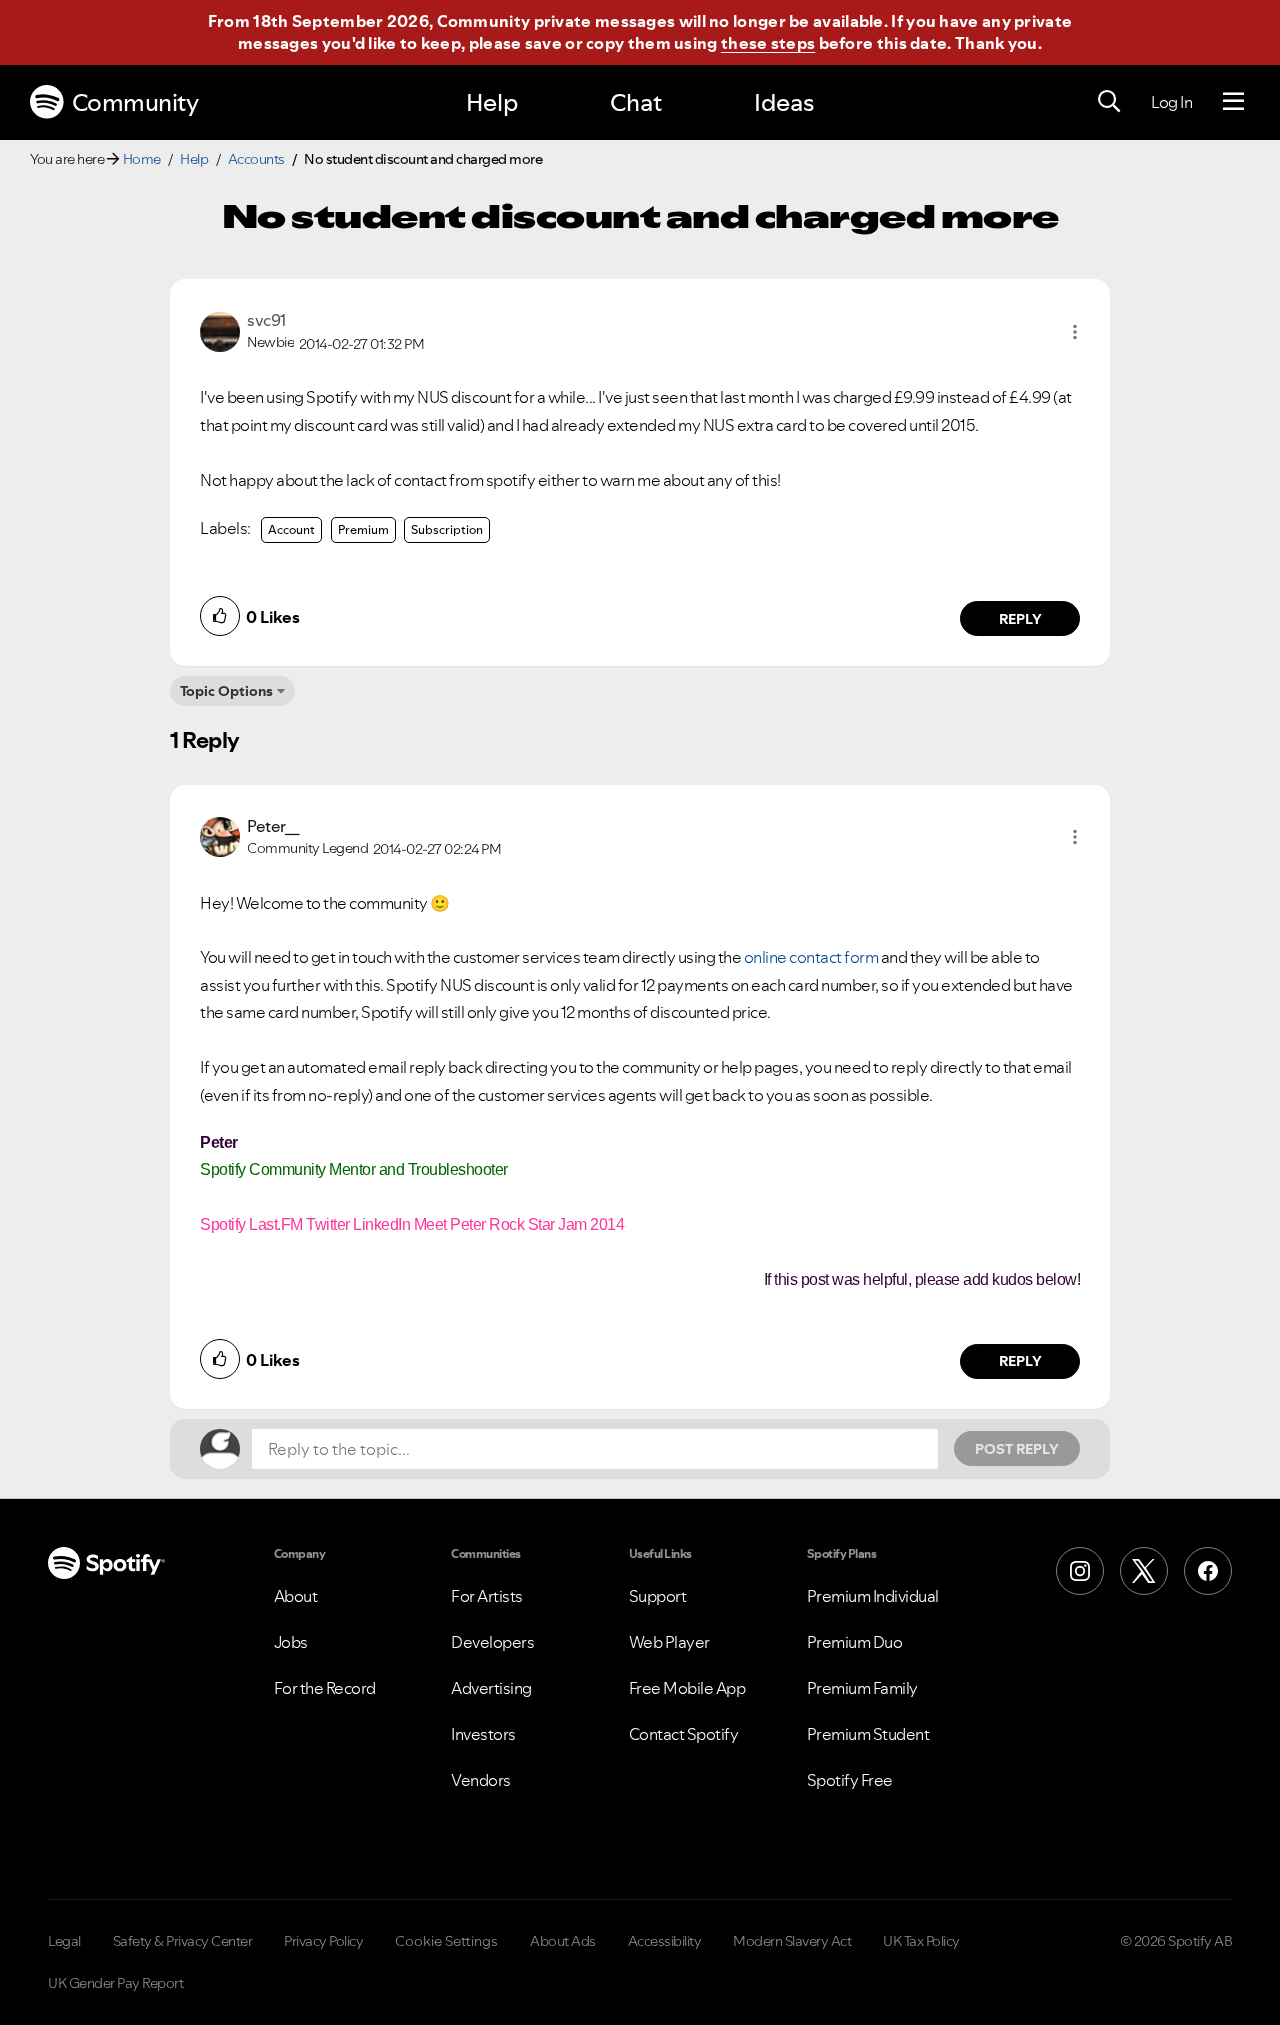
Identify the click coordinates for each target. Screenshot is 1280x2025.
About (296, 1596)
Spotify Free (850, 1780)
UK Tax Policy (921, 1941)
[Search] (1109, 102)
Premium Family (862, 1688)
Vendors (481, 1780)
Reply (1020, 619)
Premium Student (868, 1734)
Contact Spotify (684, 1734)
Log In (1171, 102)
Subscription (447, 529)
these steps (768, 43)
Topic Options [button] (226, 691)
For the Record (325, 1688)
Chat (636, 102)
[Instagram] (1080, 1571)
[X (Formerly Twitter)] (1144, 1571)
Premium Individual (873, 1596)
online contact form (811, 957)
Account (291, 529)
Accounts (256, 159)
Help (492, 102)
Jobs (291, 1642)
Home (142, 159)
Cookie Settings (446, 1941)
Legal (64, 1941)
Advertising (491, 1688)
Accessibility (665, 1941)
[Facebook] (1208, 1571)
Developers (492, 1642)
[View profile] (220, 330)
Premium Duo (855, 1642)
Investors (483, 1734)
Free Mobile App (687, 1688)
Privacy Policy (323, 1941)
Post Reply (1017, 1449)
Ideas (784, 102)
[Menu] (1233, 102)
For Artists (487, 1596)
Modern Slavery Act (792, 1941)
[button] (1075, 332)
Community (135, 102)
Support (658, 1596)
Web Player (669, 1642)
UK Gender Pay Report (115, 1983)
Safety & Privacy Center (183, 1941)
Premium (363, 529)
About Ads (563, 1941)
